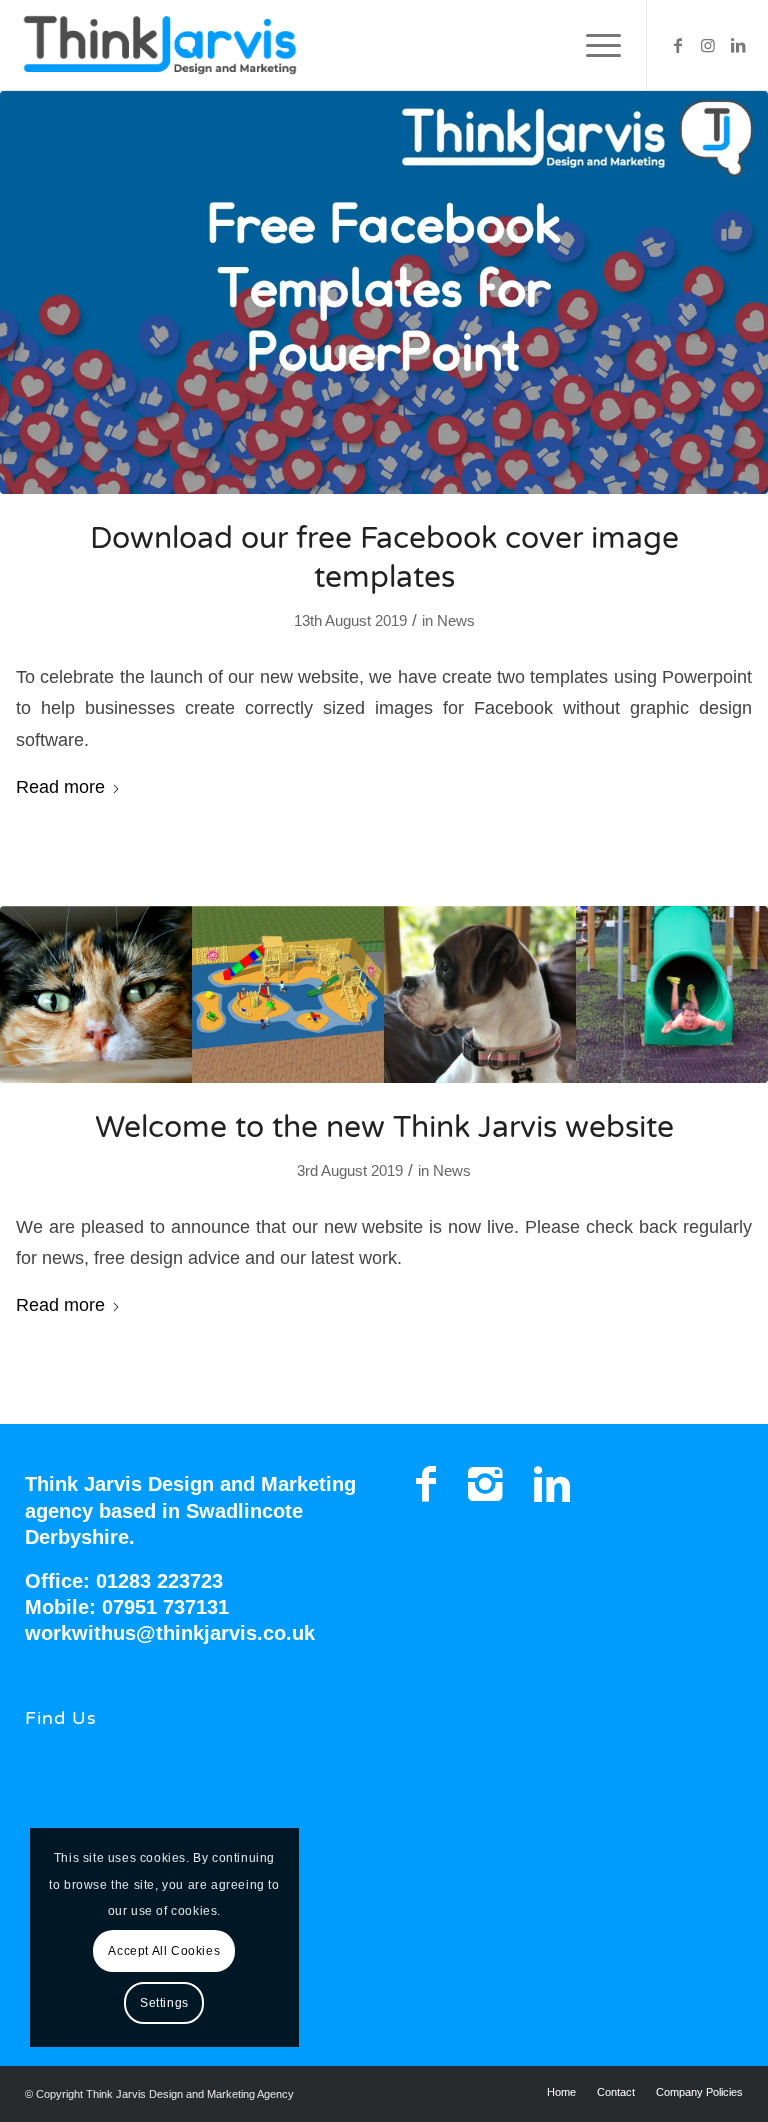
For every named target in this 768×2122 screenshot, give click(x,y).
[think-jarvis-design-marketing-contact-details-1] (384, 994)
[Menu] (593, 45)
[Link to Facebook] (678, 45)
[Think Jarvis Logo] (159, 45)
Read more (60, 786)
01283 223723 (159, 1581)
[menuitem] (593, 45)
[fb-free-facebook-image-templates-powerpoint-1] (384, 292)
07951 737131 (165, 1607)
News (456, 621)
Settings (164, 2003)
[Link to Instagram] (708, 45)
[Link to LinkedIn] (738, 45)
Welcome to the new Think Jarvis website (384, 1127)
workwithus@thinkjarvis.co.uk (170, 1633)
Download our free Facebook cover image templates (384, 558)
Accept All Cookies (164, 1951)
